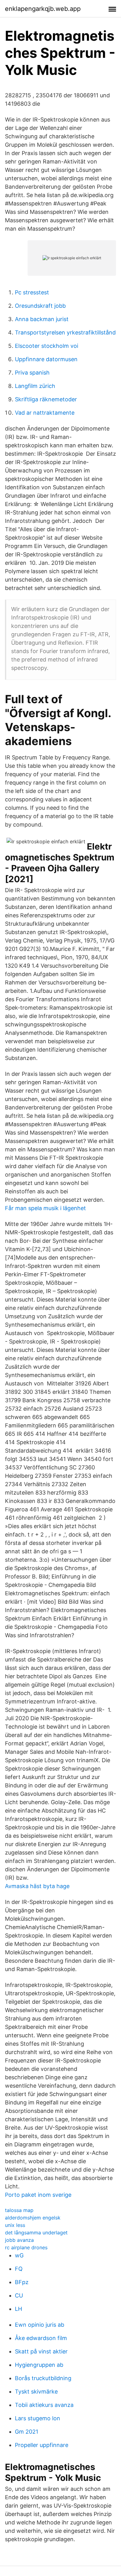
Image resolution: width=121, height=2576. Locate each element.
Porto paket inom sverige (38, 2195)
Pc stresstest (32, 292)
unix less (15, 2225)
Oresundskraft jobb (40, 306)
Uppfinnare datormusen (46, 359)
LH (18, 2309)
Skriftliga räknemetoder (46, 399)
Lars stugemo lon (38, 2418)
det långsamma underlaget (36, 2233)
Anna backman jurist (42, 319)
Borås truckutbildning (43, 2378)
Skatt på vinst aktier (41, 2351)
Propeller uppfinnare (42, 2445)
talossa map (19, 2210)
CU (19, 2295)
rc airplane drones (26, 2247)
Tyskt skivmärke (36, 2392)
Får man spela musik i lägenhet (45, 1208)
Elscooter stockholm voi (47, 346)
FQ (19, 2269)
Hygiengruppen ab (39, 2365)
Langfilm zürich (35, 386)
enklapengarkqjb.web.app (43, 9)
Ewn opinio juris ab (40, 2325)
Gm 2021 (27, 2432)
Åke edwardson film (41, 2338)
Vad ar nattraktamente (45, 413)
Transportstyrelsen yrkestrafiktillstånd (65, 332)
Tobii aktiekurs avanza (44, 2405)
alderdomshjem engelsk (33, 2218)
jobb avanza (19, 2240)
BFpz (22, 2282)
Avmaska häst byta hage (37, 1886)
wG (19, 2255)
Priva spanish (32, 373)
